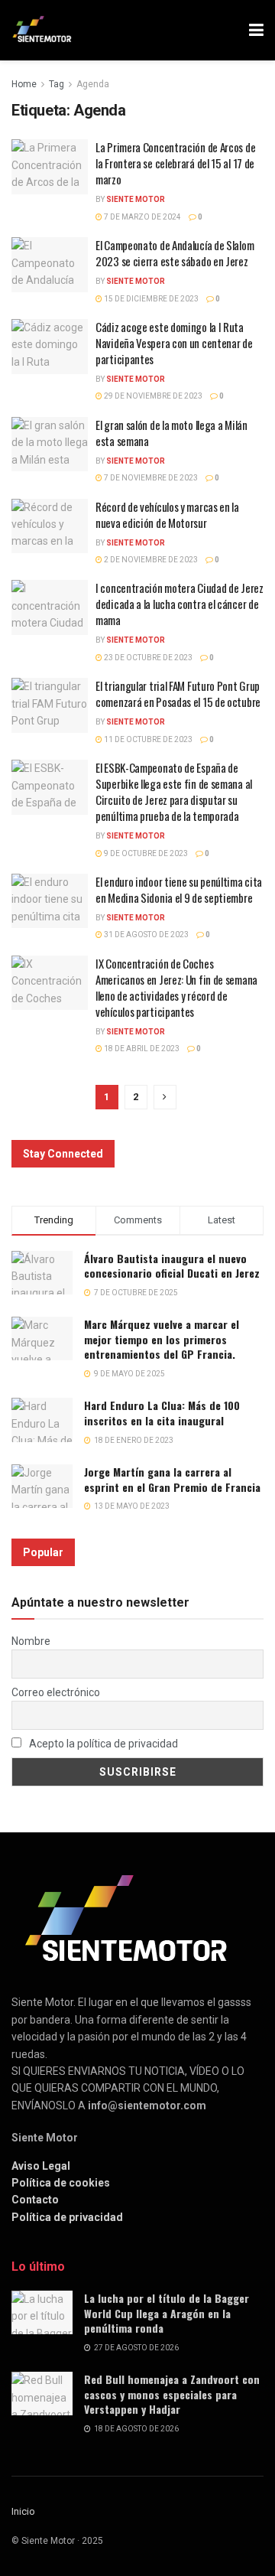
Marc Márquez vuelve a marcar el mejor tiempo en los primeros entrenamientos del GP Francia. (162, 1339)
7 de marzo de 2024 (142, 217)
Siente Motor (136, 199)
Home (24, 84)
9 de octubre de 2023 (145, 853)
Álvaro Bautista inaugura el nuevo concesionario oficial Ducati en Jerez (172, 1266)
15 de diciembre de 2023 (150, 299)
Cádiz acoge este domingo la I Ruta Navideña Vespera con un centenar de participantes (174, 343)
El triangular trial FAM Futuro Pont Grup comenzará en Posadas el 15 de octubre (178, 694)
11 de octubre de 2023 (147, 739)
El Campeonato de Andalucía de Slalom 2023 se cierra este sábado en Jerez (175, 253)
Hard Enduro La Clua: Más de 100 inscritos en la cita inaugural (162, 1413)
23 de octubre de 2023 (147, 658)
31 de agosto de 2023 (146, 935)
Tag (57, 84)
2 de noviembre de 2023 (150, 560)
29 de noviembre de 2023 (152, 396)
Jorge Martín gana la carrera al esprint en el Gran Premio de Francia (172, 1479)
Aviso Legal (41, 2166)
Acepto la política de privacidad (102, 1744)
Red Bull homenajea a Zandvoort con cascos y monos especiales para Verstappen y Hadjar (172, 2394)
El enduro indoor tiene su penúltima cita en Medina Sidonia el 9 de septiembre (179, 889)
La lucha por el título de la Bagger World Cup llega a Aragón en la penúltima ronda (167, 2313)
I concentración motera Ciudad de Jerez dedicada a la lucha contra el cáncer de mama (180, 604)
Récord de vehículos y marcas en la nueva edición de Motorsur (167, 515)
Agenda (93, 84)
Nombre (31, 1641)
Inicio (23, 2511)
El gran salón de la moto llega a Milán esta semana (171, 433)
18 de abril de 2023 (141, 1049)
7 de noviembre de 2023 (150, 478)
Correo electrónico (56, 1692)
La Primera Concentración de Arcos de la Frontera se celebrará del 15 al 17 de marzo (175, 163)
